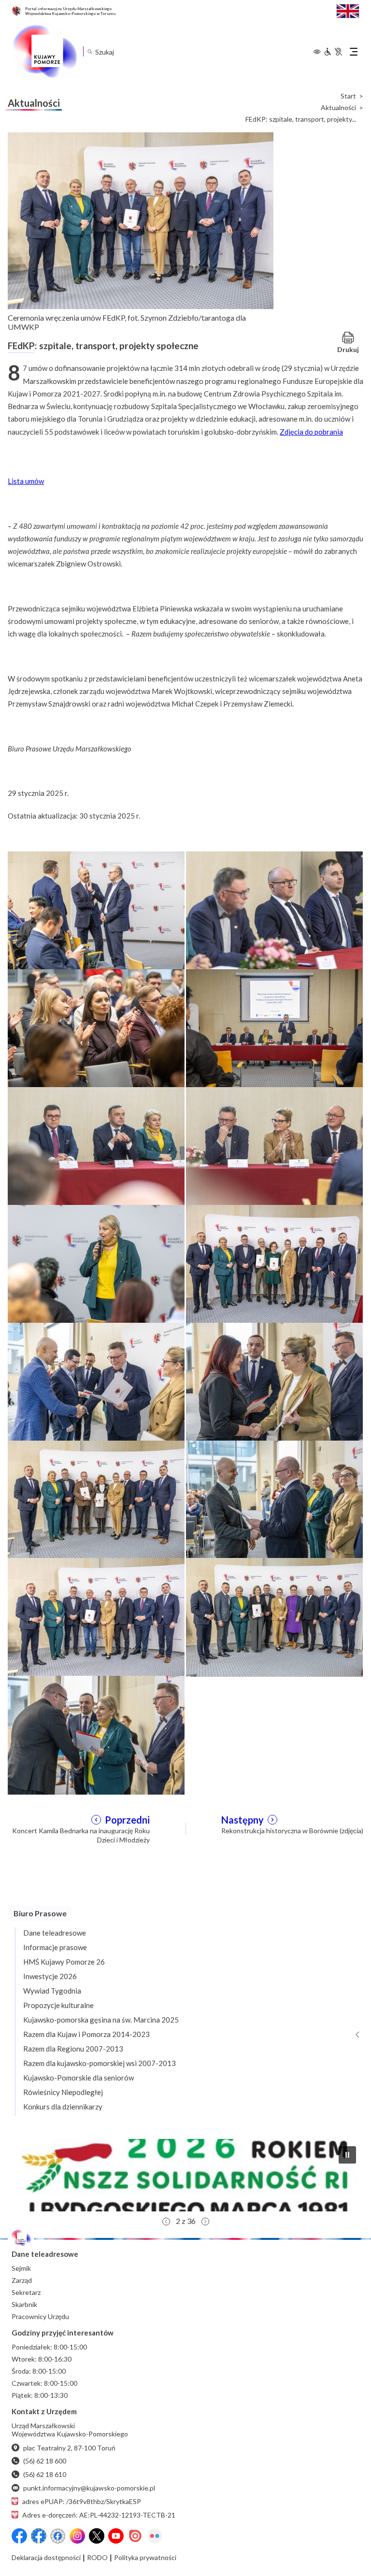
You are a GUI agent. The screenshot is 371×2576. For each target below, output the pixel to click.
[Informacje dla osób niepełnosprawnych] (333, 52)
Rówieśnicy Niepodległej (63, 2092)
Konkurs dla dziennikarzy (63, 2107)
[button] (347, 2155)
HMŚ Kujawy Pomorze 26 (64, 1962)
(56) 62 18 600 (45, 2461)
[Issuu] (135, 2536)
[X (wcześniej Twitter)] (97, 2536)
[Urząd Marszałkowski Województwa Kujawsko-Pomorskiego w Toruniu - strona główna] (44, 52)
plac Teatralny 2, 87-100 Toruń (69, 2448)
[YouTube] (116, 2536)
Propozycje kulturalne (58, 2005)
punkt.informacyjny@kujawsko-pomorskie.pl (89, 2488)
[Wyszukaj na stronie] (90, 51)
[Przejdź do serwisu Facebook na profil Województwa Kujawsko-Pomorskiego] (19, 2536)
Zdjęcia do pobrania (311, 432)
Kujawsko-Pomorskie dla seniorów (78, 2078)
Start (348, 96)
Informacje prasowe (55, 1947)
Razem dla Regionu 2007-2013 (73, 2049)
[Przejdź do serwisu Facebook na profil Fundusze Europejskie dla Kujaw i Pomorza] (39, 2536)
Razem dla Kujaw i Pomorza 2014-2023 (86, 2034)
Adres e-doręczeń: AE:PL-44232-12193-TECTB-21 (99, 2515)
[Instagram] (77, 2536)
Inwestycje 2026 (50, 1976)
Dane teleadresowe (55, 1933)
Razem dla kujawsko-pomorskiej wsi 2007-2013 (100, 2063)
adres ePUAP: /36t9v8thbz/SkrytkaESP (82, 2501)
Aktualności (338, 108)
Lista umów (26, 481)
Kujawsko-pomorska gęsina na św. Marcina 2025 (101, 2020)
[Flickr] (155, 2536)
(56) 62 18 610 (45, 2474)
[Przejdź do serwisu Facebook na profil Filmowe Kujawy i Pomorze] (58, 2536)
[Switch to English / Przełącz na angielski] (348, 10)
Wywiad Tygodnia (52, 1991)
